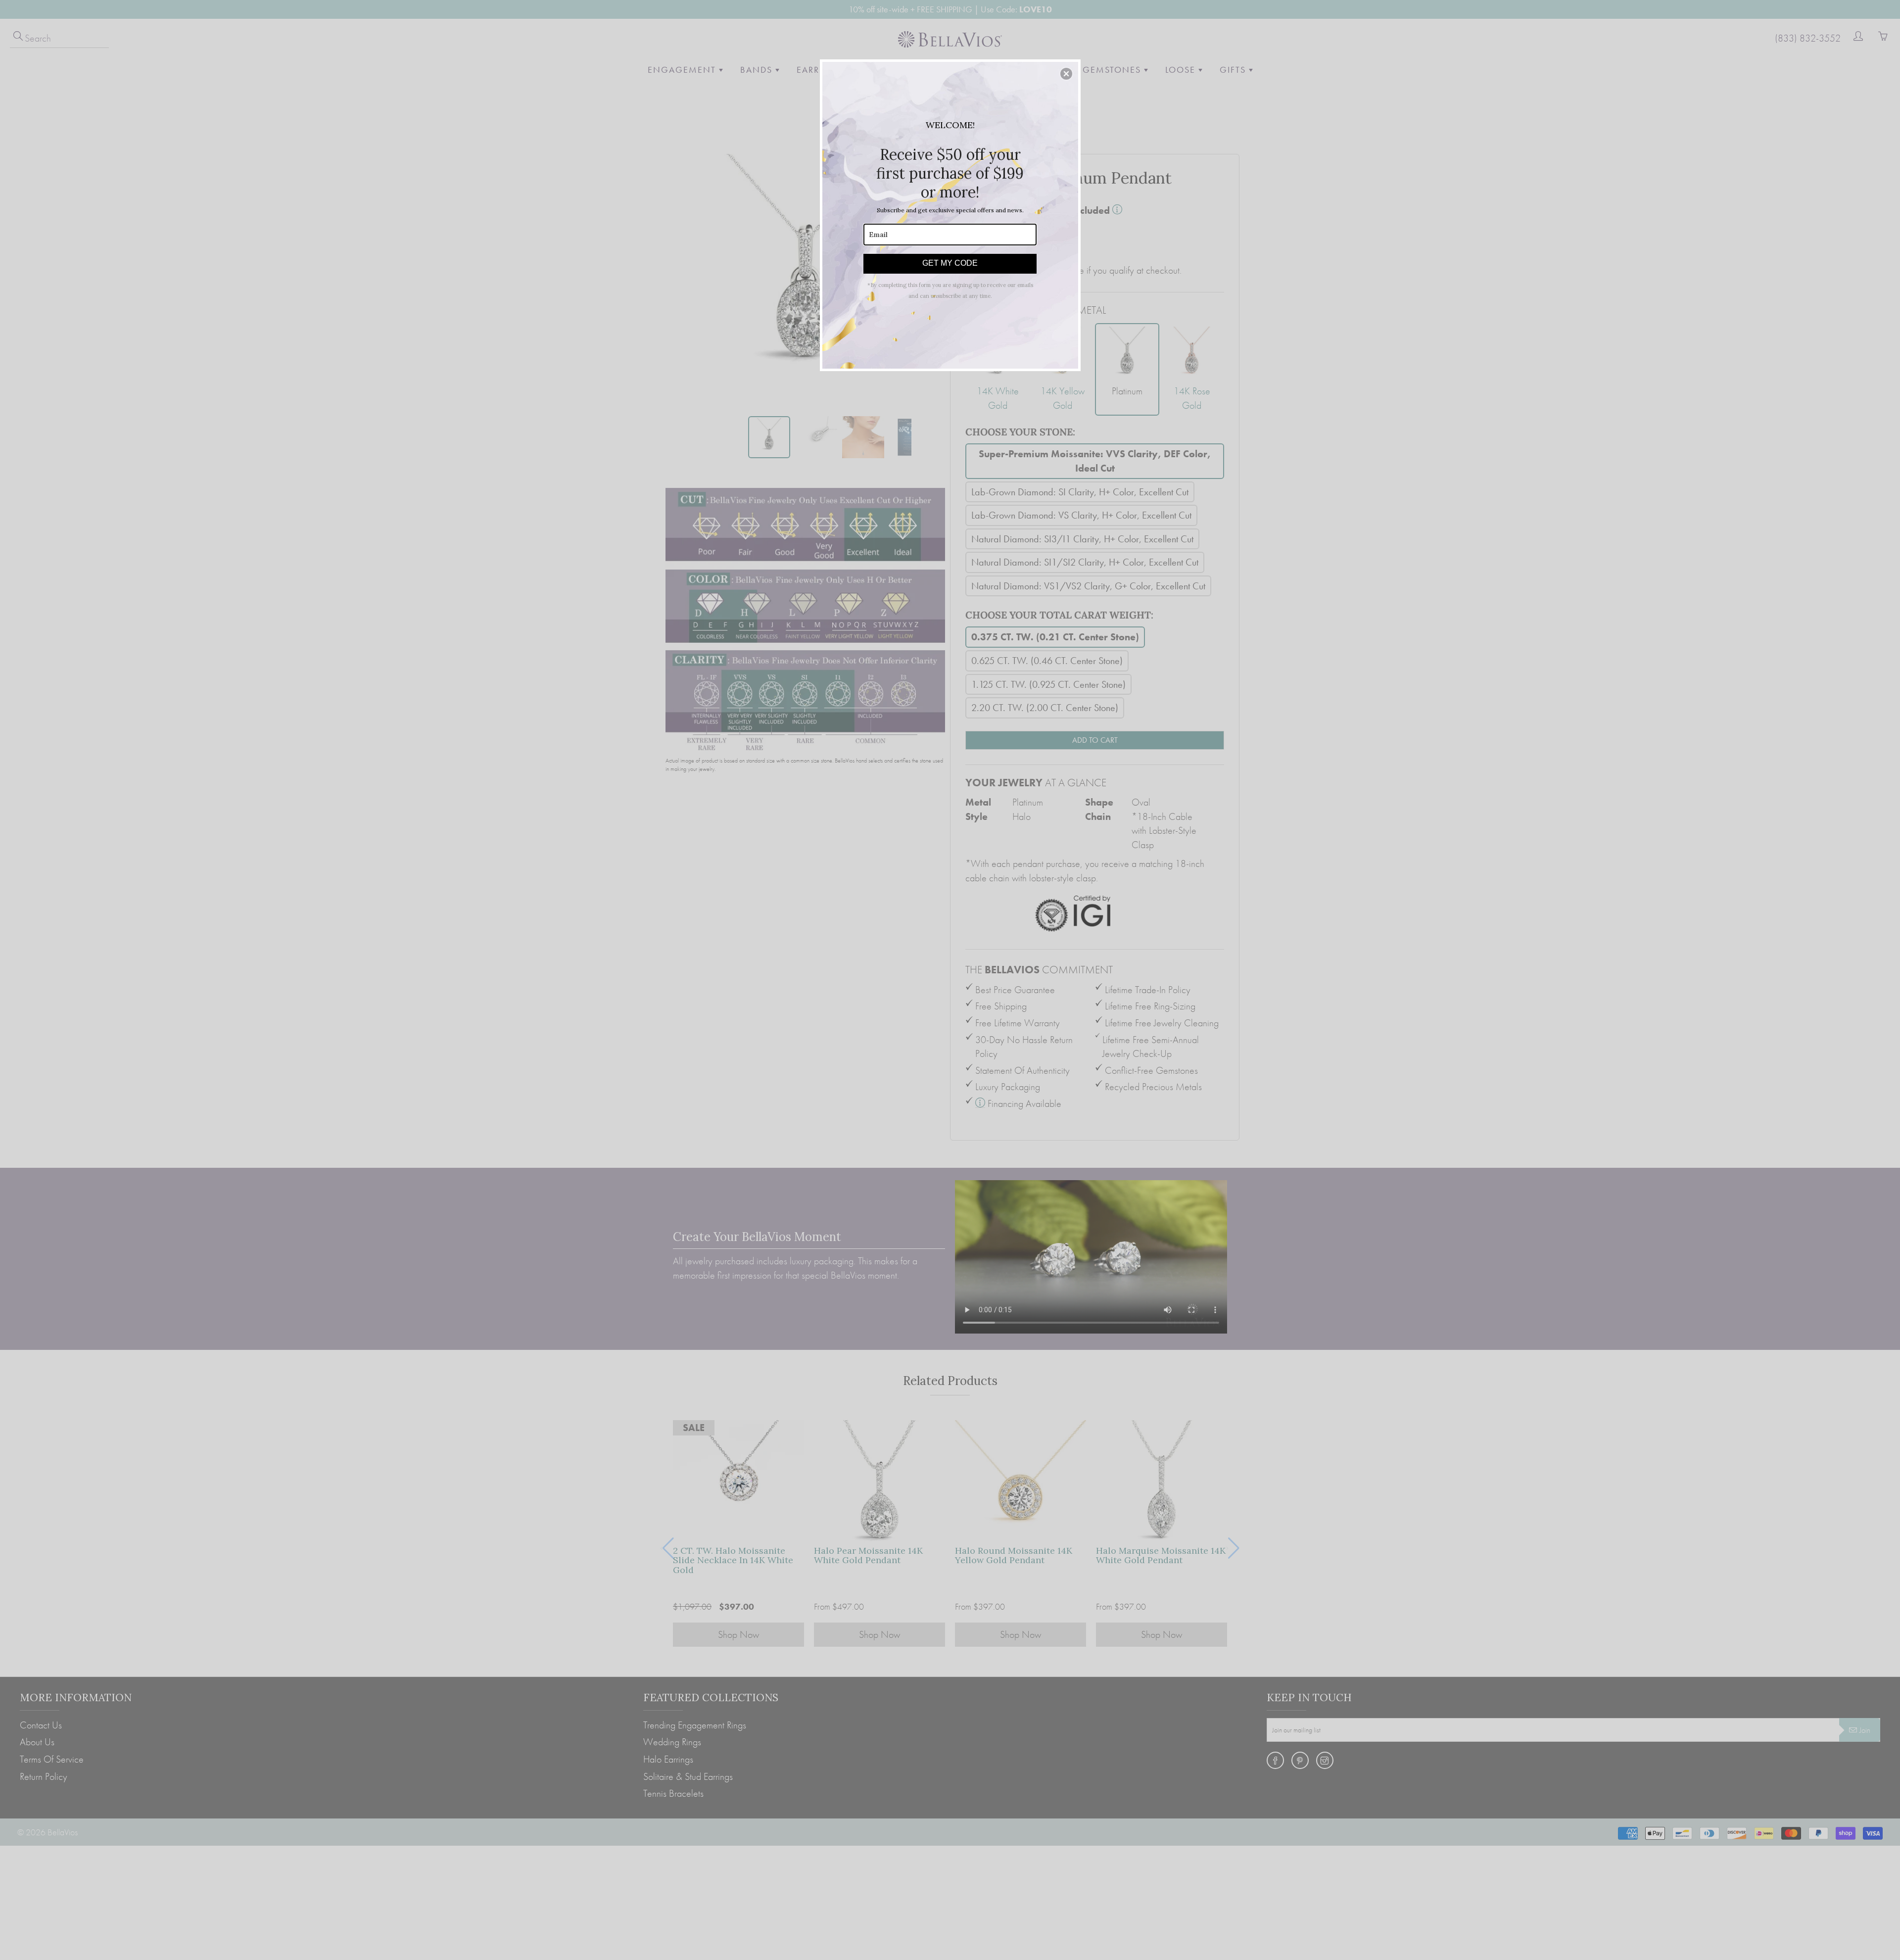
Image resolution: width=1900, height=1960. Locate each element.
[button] (1066, 74)
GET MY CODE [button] (950, 263)
